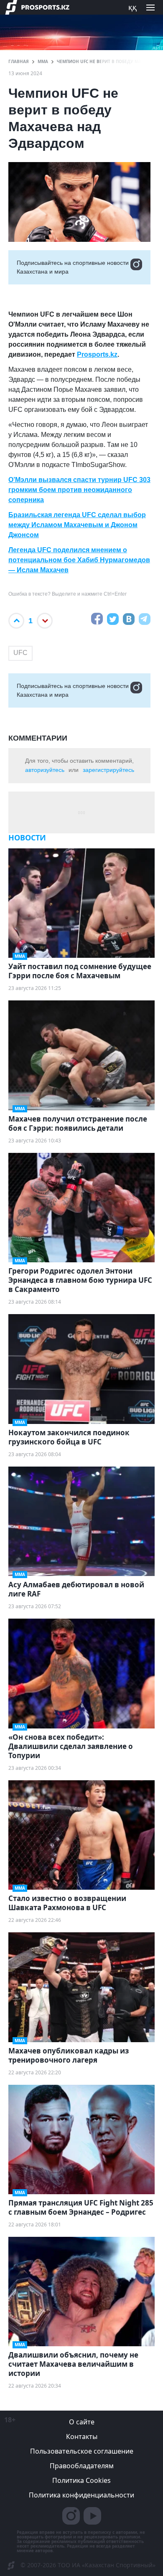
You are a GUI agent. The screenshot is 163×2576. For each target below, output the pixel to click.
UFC (20, 653)
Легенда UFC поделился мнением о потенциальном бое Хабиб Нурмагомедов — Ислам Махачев (79, 560)
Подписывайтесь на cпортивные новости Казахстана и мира (73, 267)
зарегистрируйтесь (108, 770)
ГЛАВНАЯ (19, 61)
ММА (43, 61)
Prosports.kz (97, 354)
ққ (132, 7)
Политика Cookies (81, 2480)
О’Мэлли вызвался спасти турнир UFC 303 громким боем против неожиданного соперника (79, 490)
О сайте (82, 2422)
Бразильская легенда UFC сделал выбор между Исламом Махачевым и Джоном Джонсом (77, 525)
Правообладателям (82, 2466)
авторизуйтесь (45, 770)
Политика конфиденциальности (81, 2495)
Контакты (82, 2436)
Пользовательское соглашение (82, 2451)
